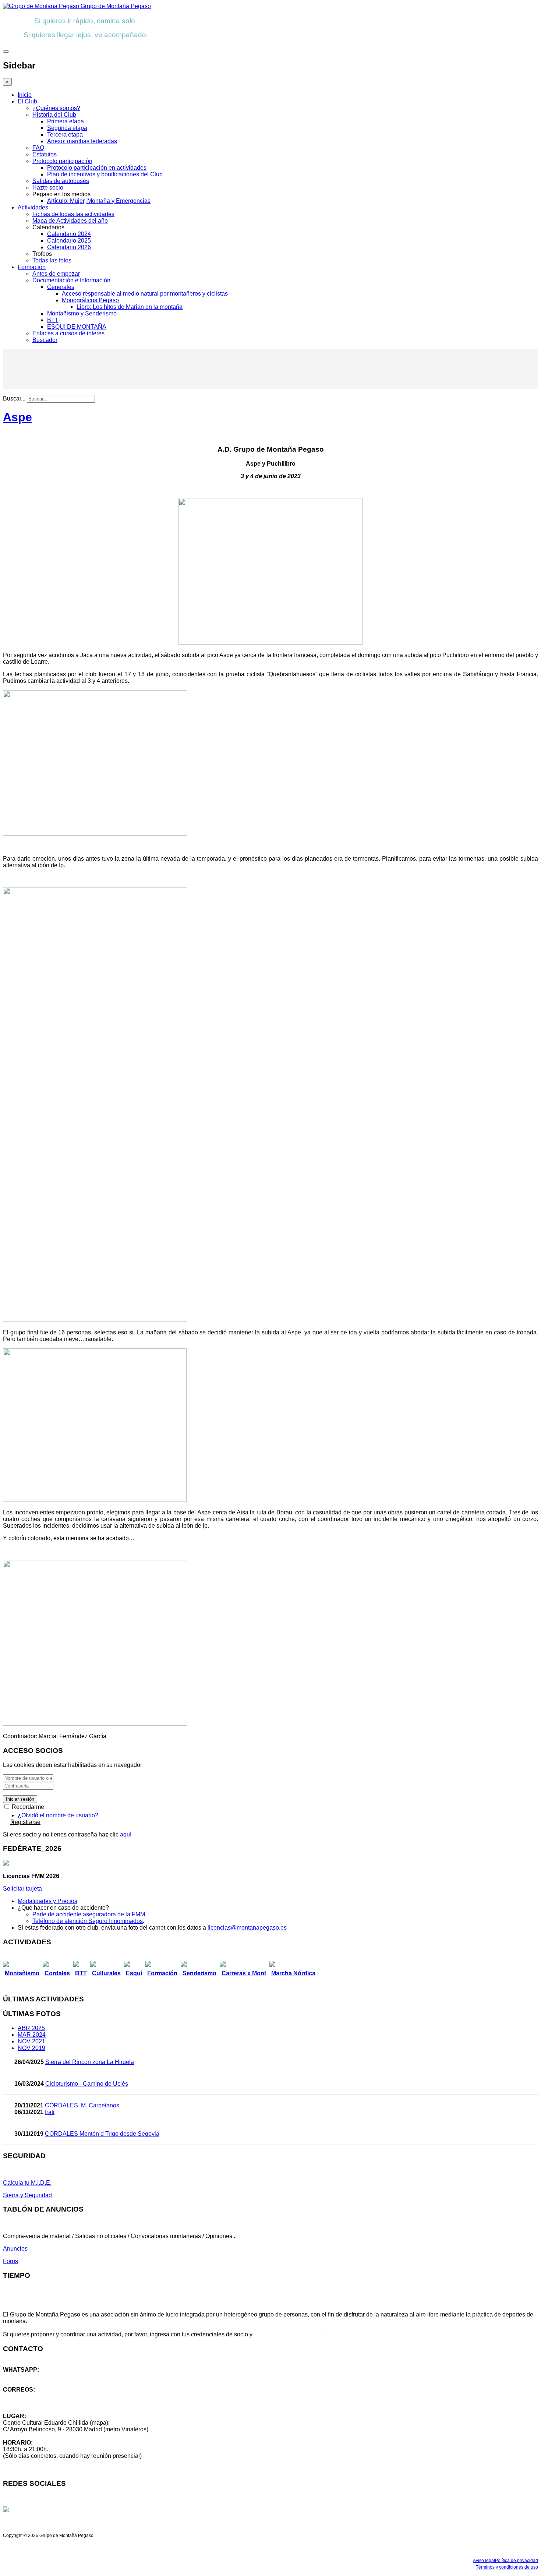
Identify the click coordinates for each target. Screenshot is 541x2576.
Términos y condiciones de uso (507, 2567)
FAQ (38, 148)
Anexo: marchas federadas (82, 141)
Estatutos (45, 154)
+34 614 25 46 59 (26, 2376)
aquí (126, 1834)
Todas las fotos (52, 260)
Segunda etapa (67, 128)
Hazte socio (48, 188)
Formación (32, 267)
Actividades (33, 207)
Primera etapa (66, 121)
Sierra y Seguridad (27, 2195)
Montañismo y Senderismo (82, 313)
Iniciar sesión (20, 1799)
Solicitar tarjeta (22, 1889)
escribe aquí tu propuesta (287, 2334)
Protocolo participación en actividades (97, 168)
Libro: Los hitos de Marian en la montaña (130, 307)
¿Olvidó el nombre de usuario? (58, 1815)
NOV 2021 (31, 2041)
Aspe (17, 417)
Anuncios (15, 2249)
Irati (50, 2112)
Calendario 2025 (69, 241)
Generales (61, 287)
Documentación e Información (71, 280)
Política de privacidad (517, 2561)
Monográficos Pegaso (90, 300)
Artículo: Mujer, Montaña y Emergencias (99, 201)
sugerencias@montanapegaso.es (47, 2403)
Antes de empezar (56, 274)
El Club (27, 101)
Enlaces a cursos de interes (68, 333)
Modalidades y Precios (47, 1901)
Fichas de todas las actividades (73, 214)
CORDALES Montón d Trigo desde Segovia (102, 2134)
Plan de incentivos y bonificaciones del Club (105, 174)
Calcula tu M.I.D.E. (27, 2183)
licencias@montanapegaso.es (247, 1928)
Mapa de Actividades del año (70, 221)
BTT (53, 320)
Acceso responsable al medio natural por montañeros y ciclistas (145, 294)
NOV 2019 (31, 2048)
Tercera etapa (65, 135)
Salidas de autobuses (61, 181)
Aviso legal (484, 2561)
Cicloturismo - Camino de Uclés (87, 2084)
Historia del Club (54, 115)
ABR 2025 (31, 2028)
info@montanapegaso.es (36, 2396)
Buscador (45, 340)
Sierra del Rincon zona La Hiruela (90, 2062)
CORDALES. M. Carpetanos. (83, 2105)
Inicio (25, 95)
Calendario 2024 (69, 234)
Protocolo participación (62, 161)
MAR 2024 (32, 2035)
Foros (10, 2261)
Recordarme (27, 1807)
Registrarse (25, 1822)
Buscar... (14, 398)
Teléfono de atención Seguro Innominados (88, 1921)
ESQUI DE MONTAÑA (77, 327)
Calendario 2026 (69, 247)
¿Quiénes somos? (56, 108)
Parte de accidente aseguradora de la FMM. (89, 1914)
